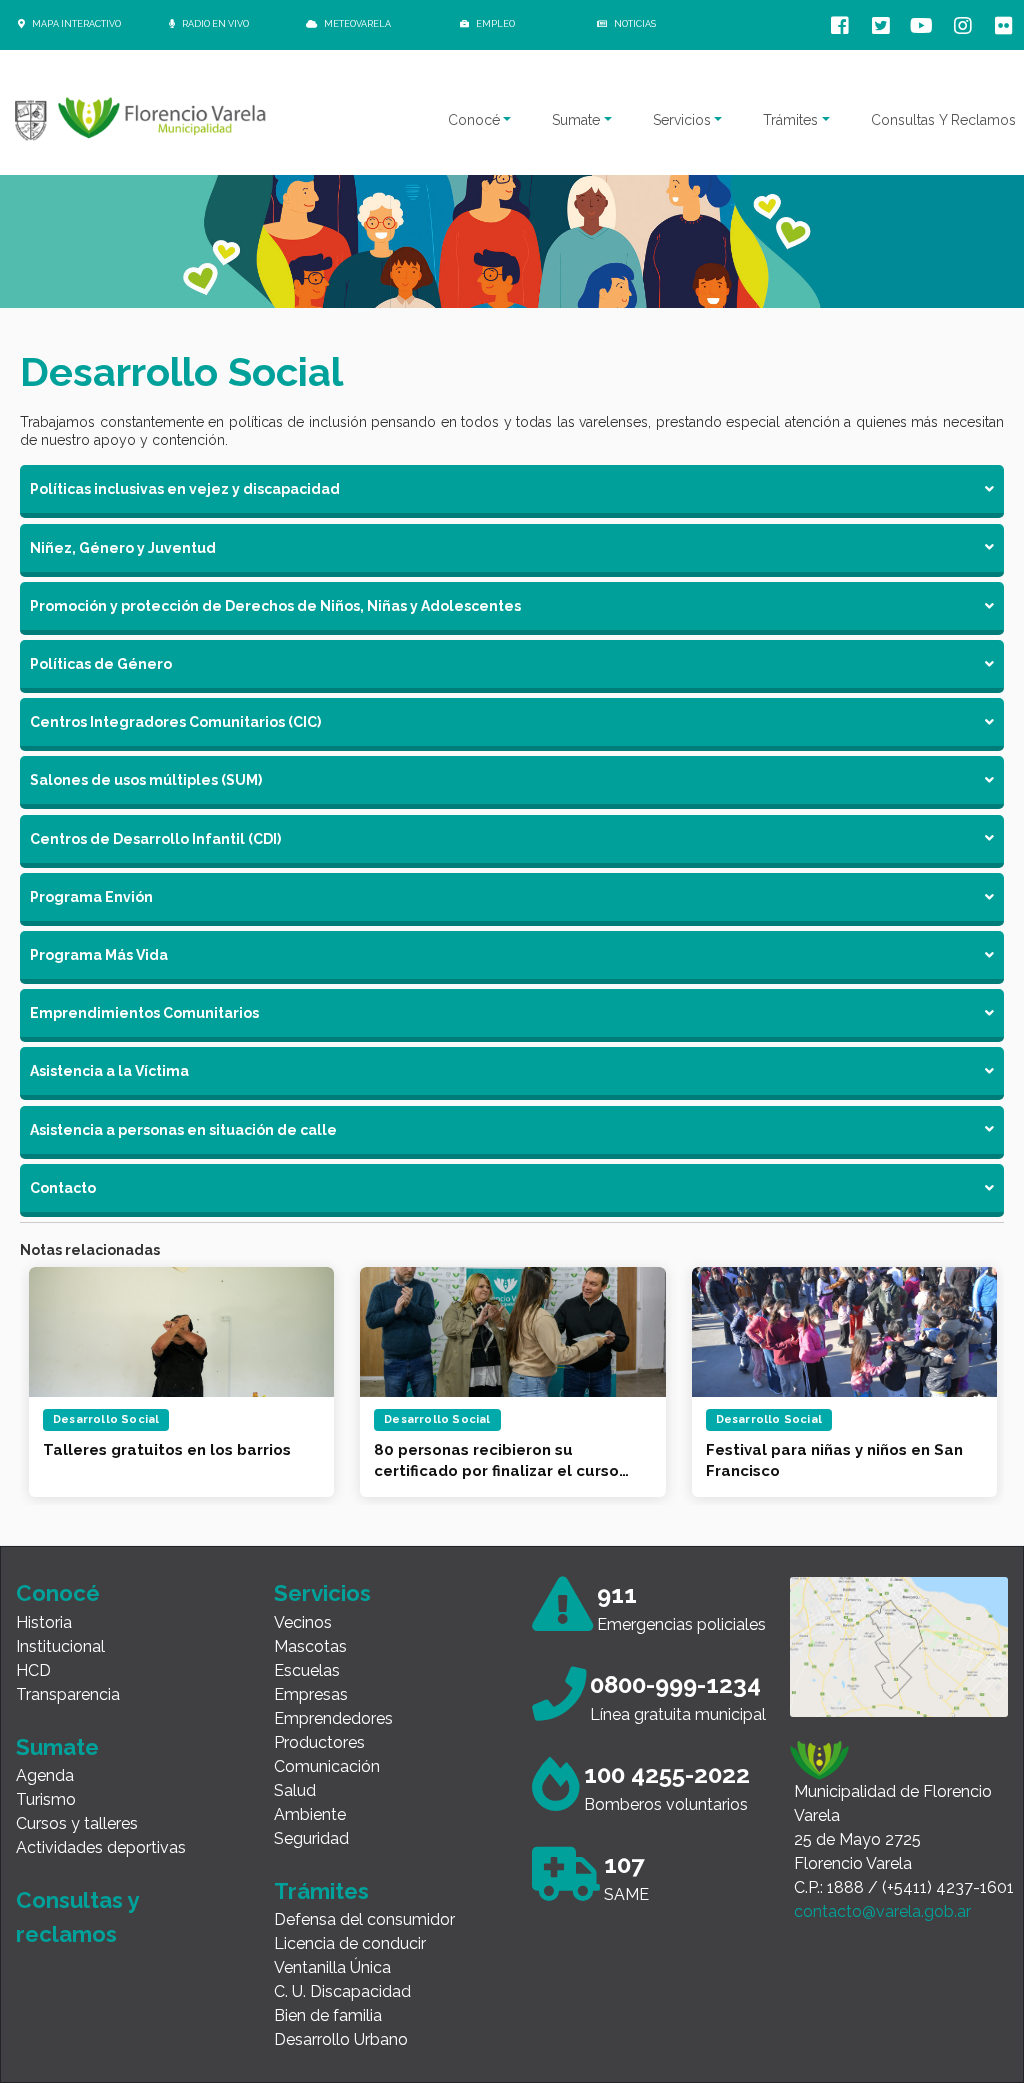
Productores (319, 1742)
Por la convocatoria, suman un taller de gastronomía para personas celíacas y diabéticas (824, 1461)
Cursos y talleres (77, 1823)
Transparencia (68, 1694)
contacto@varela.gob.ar (882, 1911)
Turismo (46, 1799)
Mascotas (310, 1646)
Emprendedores (333, 1718)
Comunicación (327, 1766)
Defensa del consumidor (364, 1919)
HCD (33, 1670)
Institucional (60, 1646)
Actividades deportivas (101, 1847)
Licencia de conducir (350, 1943)
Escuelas (307, 1670)
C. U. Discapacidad (342, 1991)
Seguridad (311, 1838)
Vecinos (303, 1622)
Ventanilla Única (332, 1967)
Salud (295, 1790)
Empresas (311, 1694)
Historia (44, 1622)
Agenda (45, 1775)
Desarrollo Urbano (341, 2039)
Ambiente (310, 1814)
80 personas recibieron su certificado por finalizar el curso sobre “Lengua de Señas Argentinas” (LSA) (164, 1461)
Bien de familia (328, 2015)
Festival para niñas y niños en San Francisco (502, 1460)
